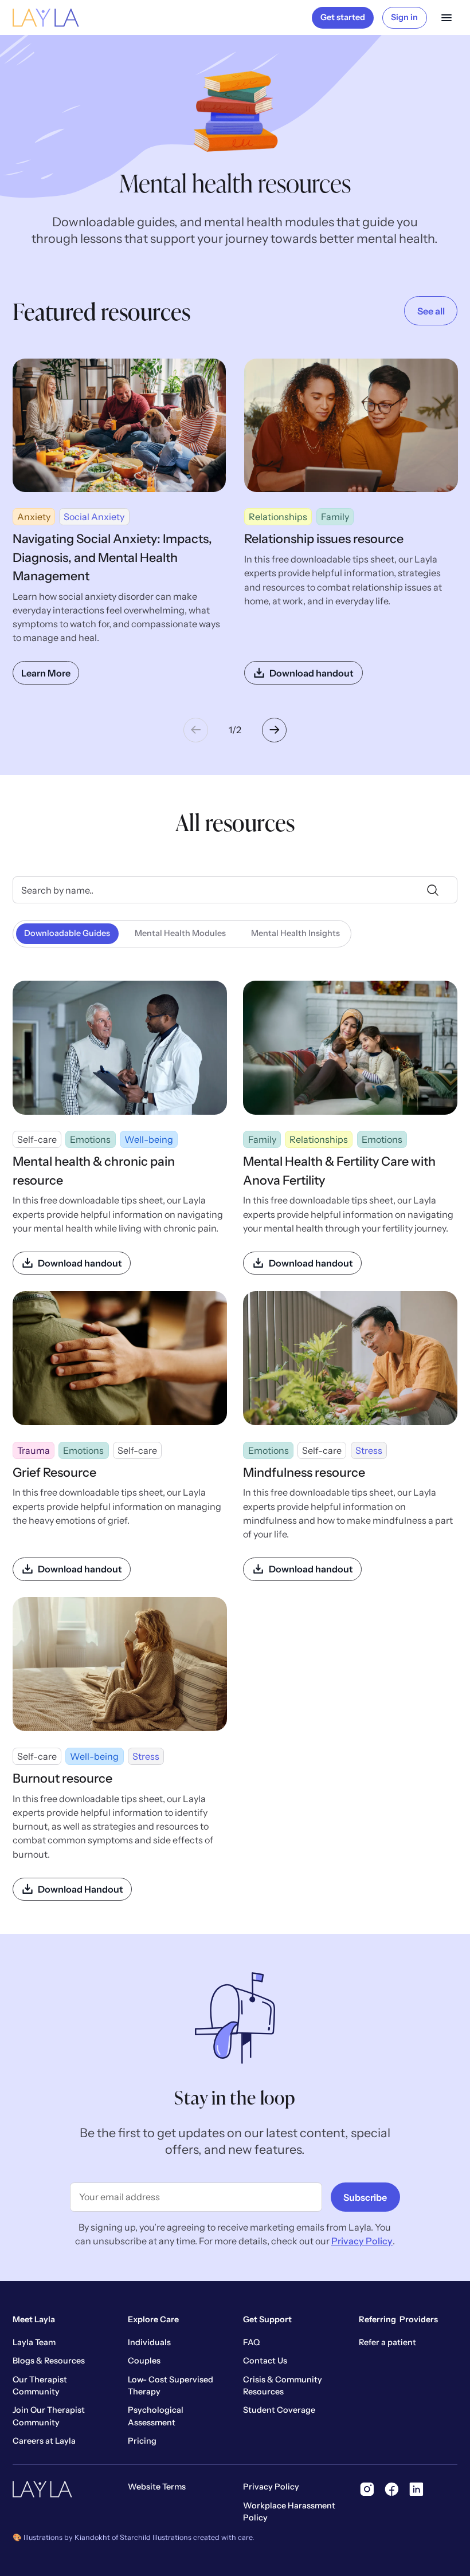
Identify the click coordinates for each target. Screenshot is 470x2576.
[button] (446, 18)
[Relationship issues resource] (351, 522)
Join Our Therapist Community (49, 2416)
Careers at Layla (44, 2441)
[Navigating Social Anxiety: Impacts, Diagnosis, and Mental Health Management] (120, 522)
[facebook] (392, 2489)
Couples (144, 2361)
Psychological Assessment (156, 2416)
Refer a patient (387, 2342)
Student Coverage (279, 2410)
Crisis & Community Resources (283, 2386)
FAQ (251, 2342)
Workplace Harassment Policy (289, 2512)
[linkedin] (416, 2489)
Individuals (149, 2342)
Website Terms (157, 2487)
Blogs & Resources (49, 2361)
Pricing (142, 2441)
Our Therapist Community (40, 2386)
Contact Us (265, 2361)
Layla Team (34, 2342)
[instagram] (367, 2489)
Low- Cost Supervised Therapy (171, 2386)
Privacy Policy (362, 2241)
